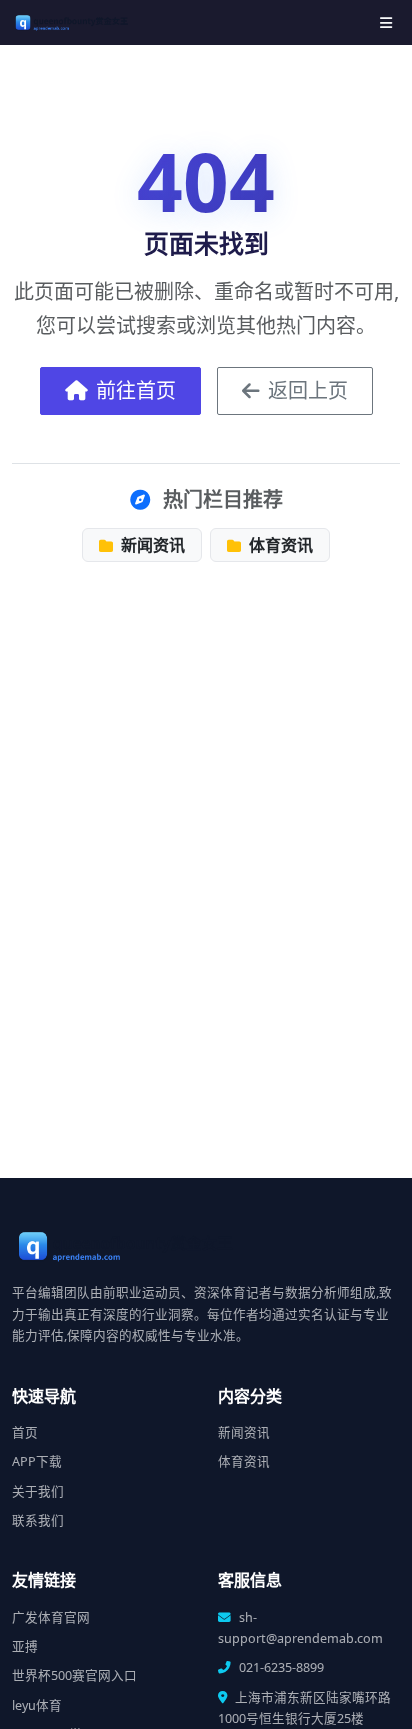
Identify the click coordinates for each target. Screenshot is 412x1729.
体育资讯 (279, 545)
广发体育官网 (51, 1617)
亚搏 (25, 1646)
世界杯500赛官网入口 (74, 1675)
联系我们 (38, 1520)
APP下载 (37, 1461)
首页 (25, 1432)
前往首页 (136, 390)
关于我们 (38, 1491)
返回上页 (308, 390)
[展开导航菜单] (386, 22)
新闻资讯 (151, 545)
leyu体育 (37, 1705)
